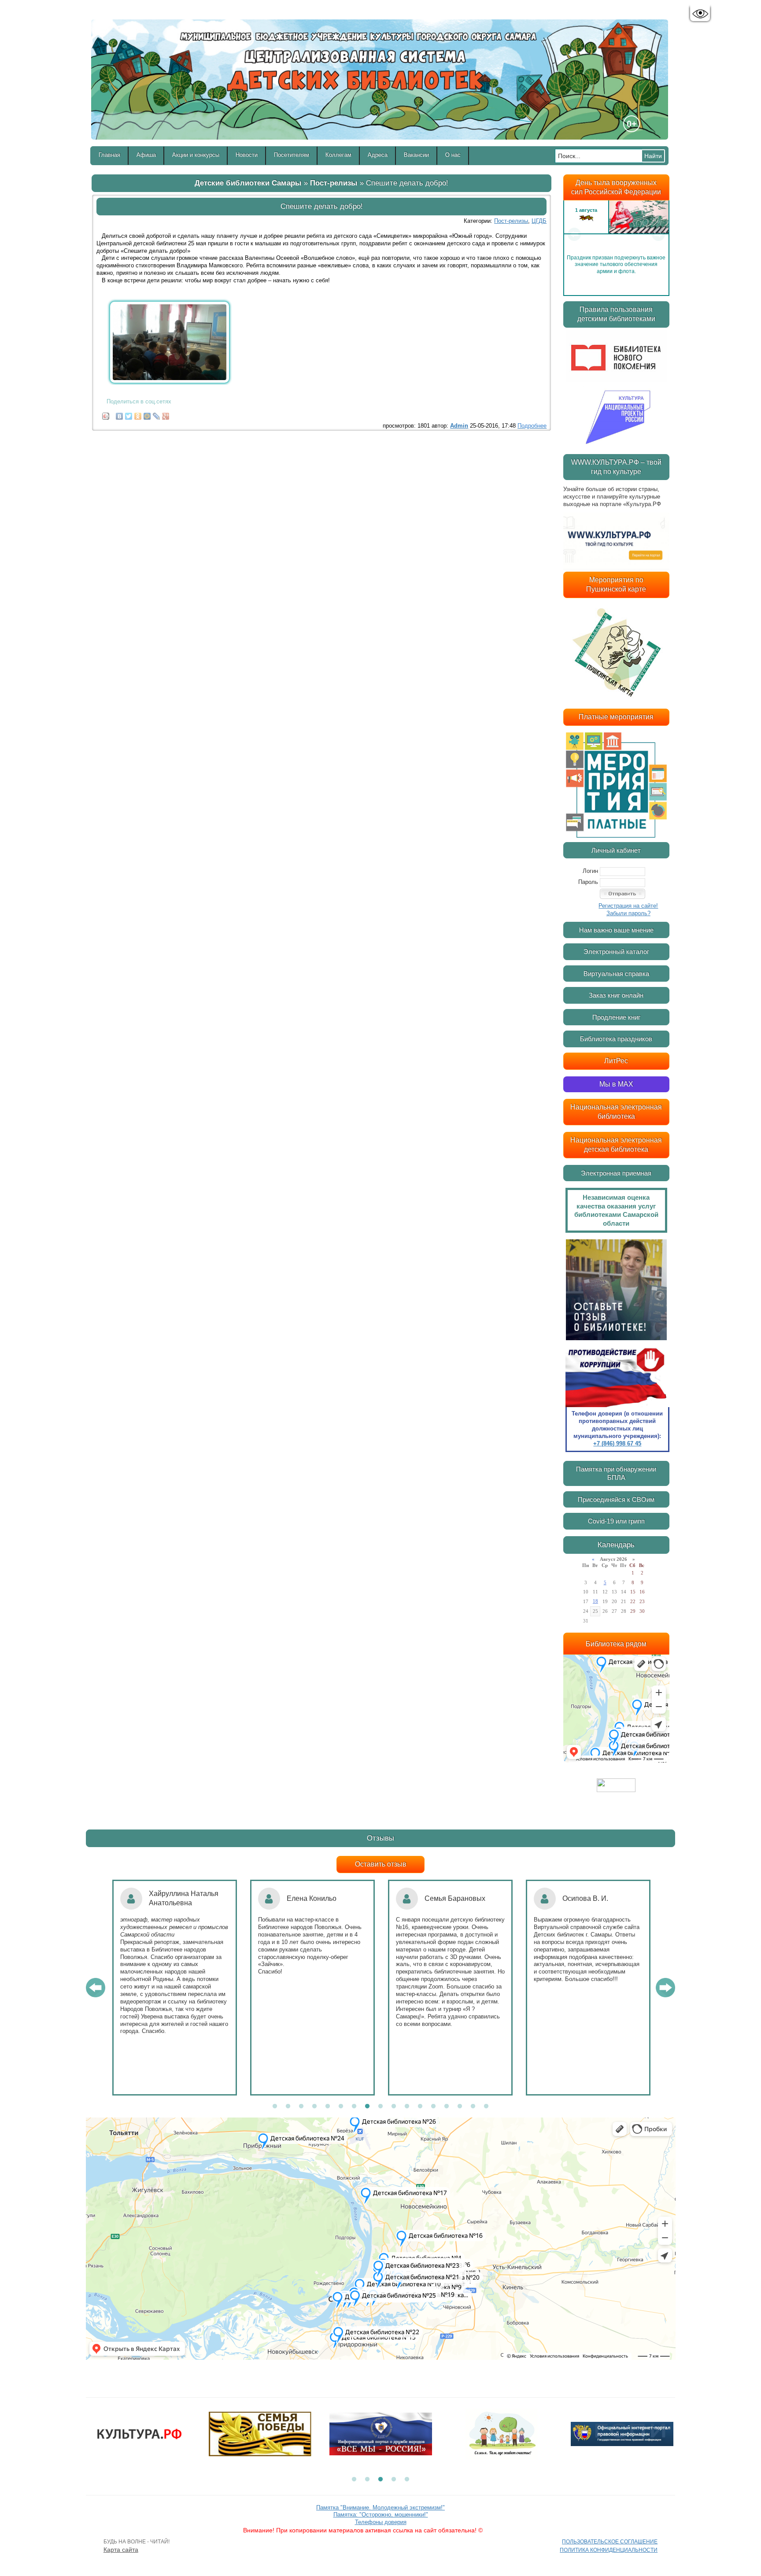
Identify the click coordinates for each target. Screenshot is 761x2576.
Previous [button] (574, 234)
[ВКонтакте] (120, 414)
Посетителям (292, 155)
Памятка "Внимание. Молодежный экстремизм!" (380, 2508)
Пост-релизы (334, 183)
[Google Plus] (166, 414)
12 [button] (420, 2107)
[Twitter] (129, 414)
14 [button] (447, 2107)
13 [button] (433, 2107)
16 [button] (473, 2107)
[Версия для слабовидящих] (700, 14)
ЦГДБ (539, 221)
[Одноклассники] (138, 414)
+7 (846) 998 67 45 (617, 1443)
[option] (616, 234)
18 (595, 1601)
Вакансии (416, 155)
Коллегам (338, 155)
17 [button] (486, 2107)
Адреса (378, 155)
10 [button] (394, 2107)
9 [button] (380, 2107)
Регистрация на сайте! (628, 906)
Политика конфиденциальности (609, 2550)
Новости (247, 155)
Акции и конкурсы (196, 155)
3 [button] (301, 2107)
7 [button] (354, 2107)
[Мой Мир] (147, 414)
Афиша (146, 155)
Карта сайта (121, 2550)
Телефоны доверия (381, 2522)
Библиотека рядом (616, 1644)
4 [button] (314, 2107)
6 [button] (341, 2107)
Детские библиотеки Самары (248, 183)
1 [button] (275, 2107)
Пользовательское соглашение (610, 2542)
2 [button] (288, 2107)
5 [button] (328, 2107)
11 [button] (407, 2107)
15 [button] (460, 2107)
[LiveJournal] (157, 414)
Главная (109, 155)
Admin (459, 426)
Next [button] (658, 234)
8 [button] (367, 2107)
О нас (453, 155)
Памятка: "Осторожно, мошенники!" (381, 2515)
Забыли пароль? (628, 913)
